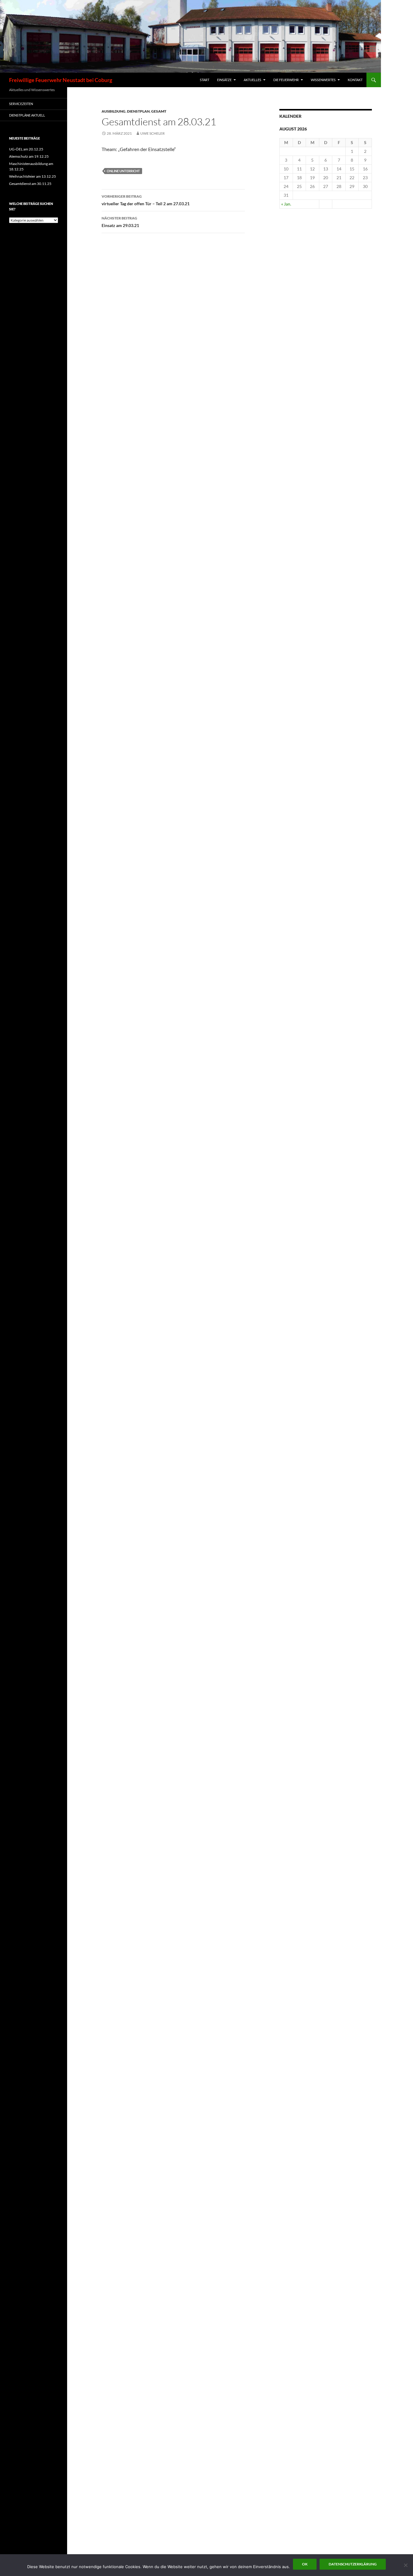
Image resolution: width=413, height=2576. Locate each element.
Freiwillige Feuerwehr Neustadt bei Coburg (61, 80)
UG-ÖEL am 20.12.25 (26, 149)
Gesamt (159, 111)
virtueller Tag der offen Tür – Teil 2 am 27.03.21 (146, 200)
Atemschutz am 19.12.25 (29, 156)
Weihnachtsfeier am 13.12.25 (33, 176)
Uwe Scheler (153, 133)
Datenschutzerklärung (353, 2564)
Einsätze (224, 80)
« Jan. (286, 204)
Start (205, 80)
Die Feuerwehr (286, 80)
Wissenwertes (323, 80)
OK (305, 2564)
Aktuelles (252, 80)
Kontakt (355, 80)
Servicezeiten (21, 104)
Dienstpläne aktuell (27, 115)
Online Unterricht (123, 171)
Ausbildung (114, 111)
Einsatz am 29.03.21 (120, 222)
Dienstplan (138, 111)
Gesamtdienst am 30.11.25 (30, 184)
